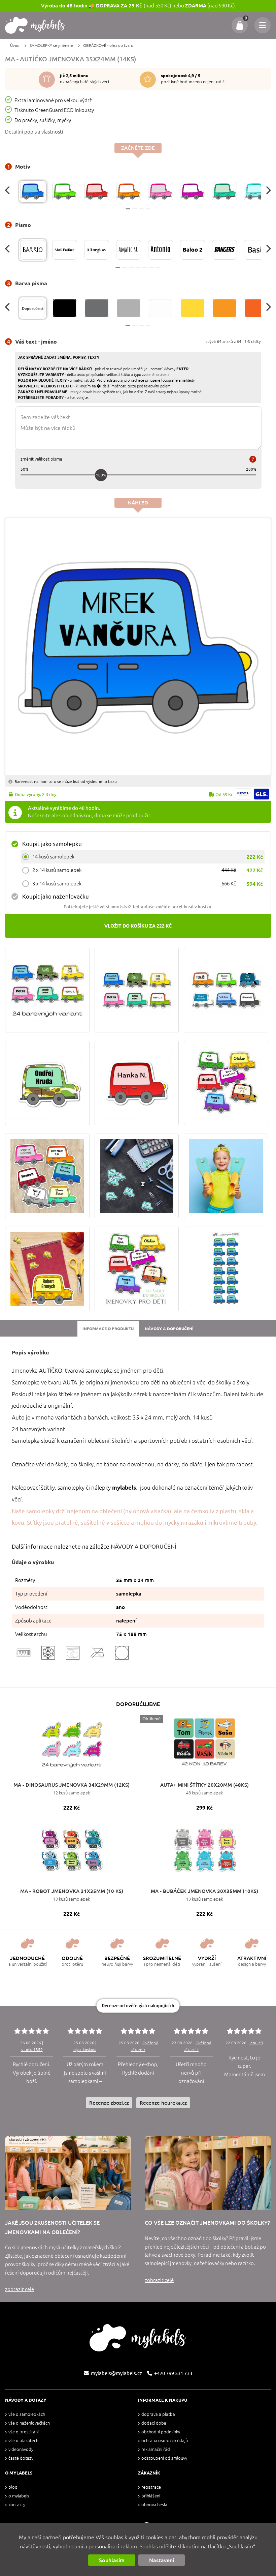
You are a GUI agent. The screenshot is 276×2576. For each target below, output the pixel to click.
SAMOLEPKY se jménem (51, 45)
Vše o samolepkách (27, 2414)
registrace (151, 2487)
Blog (13, 2487)
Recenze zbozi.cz (109, 2103)
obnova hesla (154, 2505)
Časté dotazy (21, 2458)
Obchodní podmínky (161, 2432)
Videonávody (21, 2449)
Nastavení (162, 2560)
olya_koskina (85, 2050)
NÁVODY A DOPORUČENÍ (144, 1546)
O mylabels (19, 2496)
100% (101, 475)
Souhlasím (112, 2560)
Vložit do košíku (138, 926)
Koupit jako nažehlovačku (56, 896)
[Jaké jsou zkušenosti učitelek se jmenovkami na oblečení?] (68, 2173)
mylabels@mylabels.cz (116, 2373)
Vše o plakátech (23, 2441)
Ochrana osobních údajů (165, 2441)
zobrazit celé (20, 2289)
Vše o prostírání (24, 2432)
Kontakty (17, 2505)
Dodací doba (154, 2423)
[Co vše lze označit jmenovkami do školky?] (208, 2173)
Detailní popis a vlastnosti (34, 132)
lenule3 (256, 2043)
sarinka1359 (32, 2050)
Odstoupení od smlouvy (164, 2458)
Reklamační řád (156, 2449)
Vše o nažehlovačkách (29, 2423)
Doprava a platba (158, 2414)
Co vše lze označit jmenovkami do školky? (207, 2223)
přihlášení (151, 2496)
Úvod (15, 45)
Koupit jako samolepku (52, 844)
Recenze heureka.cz (163, 2103)
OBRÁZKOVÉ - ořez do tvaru (108, 45)
